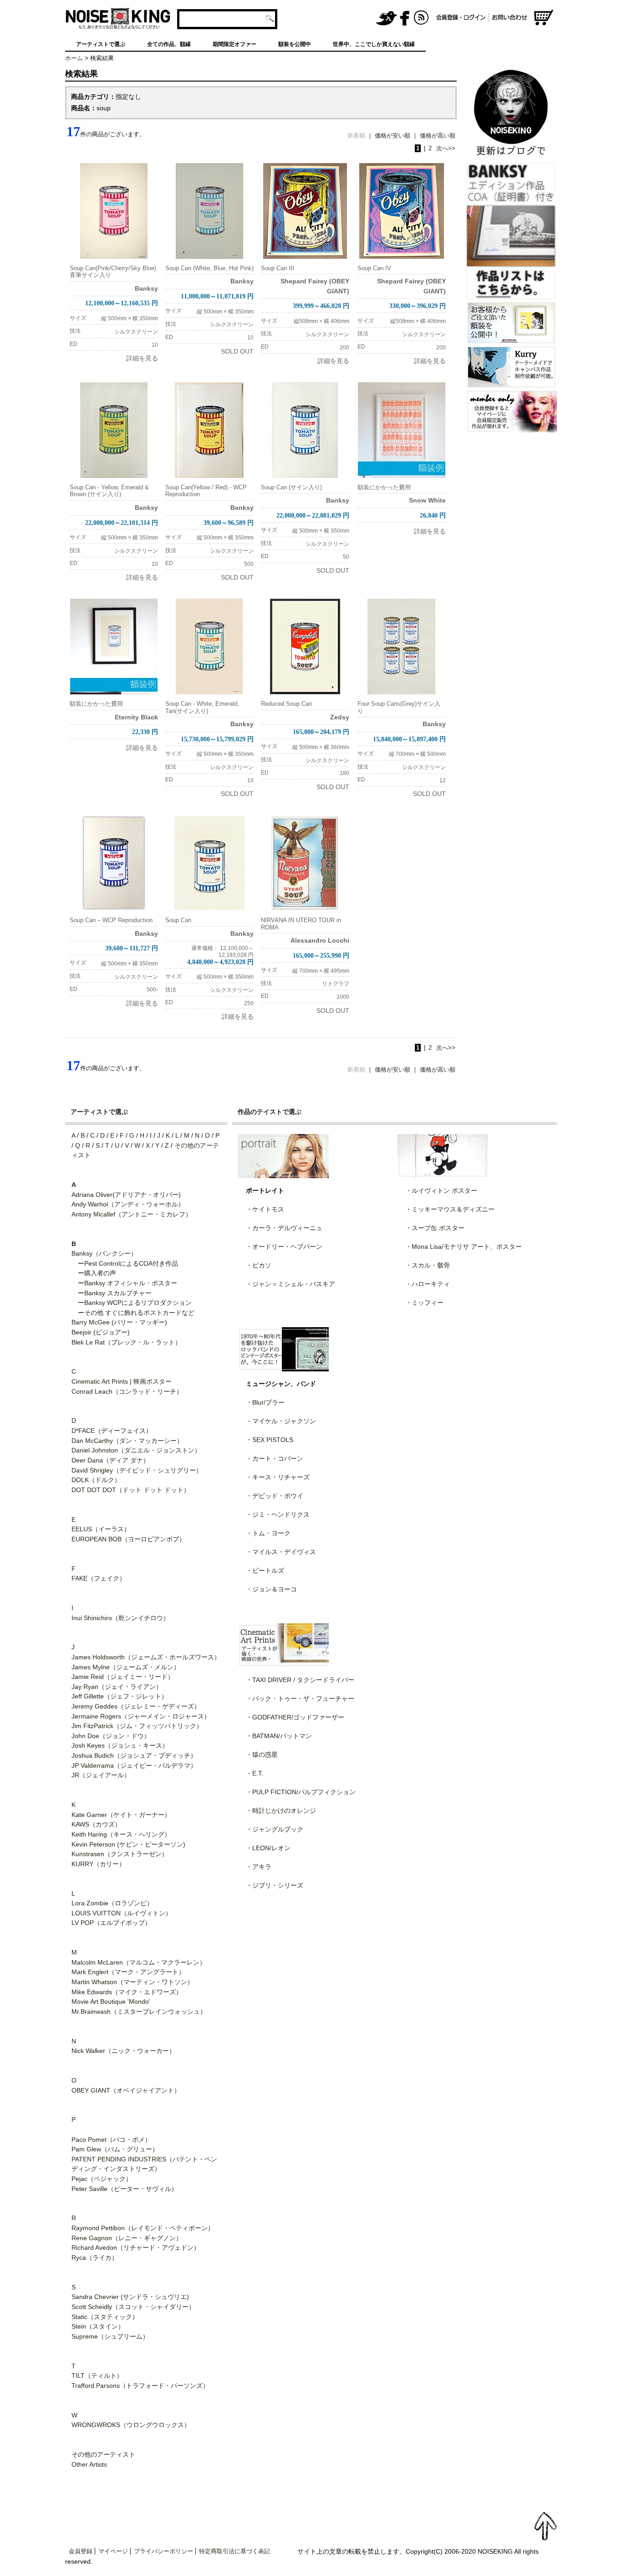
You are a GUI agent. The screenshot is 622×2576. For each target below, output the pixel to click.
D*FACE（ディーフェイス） (112, 1431)
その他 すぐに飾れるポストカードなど (139, 1313)
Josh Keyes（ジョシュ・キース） (120, 1745)
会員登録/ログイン (461, 18)
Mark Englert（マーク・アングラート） (128, 1972)
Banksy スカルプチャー (118, 1293)
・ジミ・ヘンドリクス (278, 1514)
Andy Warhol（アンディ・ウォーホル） (128, 1204)
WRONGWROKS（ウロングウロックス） (131, 2425)
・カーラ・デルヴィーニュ (284, 1228)
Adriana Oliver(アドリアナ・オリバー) (126, 1195)
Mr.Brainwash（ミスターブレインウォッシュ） (139, 2012)
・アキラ (259, 1867)
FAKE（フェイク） (99, 1578)
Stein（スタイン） (98, 2326)
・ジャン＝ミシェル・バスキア (291, 1284)
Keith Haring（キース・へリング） (121, 1834)
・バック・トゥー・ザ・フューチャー (300, 1699)
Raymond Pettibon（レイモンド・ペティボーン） (143, 2228)
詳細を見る (142, 358)
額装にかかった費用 (384, 487)
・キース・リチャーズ (278, 1477)
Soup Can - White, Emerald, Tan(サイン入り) (202, 707)
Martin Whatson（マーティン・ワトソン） (133, 1982)
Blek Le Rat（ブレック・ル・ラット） (126, 1342)
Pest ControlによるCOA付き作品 (131, 1263)
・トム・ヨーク (268, 1533)
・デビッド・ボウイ (275, 1496)
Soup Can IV (374, 268)
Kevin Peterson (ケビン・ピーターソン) (128, 1844)
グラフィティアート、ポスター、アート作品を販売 (118, 18)
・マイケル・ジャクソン (281, 1421)
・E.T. (255, 1773)
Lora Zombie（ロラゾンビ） (112, 1903)
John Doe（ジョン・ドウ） (111, 1736)
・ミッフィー (424, 1303)
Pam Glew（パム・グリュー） (115, 2149)
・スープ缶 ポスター (435, 1228)
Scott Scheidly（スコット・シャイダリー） (133, 2307)
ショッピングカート (544, 18)
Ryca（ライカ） (95, 2258)
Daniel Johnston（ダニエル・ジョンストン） (136, 1450)
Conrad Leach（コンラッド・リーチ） (127, 1391)
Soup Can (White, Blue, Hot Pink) (209, 268)
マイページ (113, 2551)
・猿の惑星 (262, 1755)
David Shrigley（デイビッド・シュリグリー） (137, 1470)
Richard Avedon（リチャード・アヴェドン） (136, 2248)
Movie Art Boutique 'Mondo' (111, 2001)
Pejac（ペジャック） (102, 2179)
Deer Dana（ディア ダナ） (110, 1460)
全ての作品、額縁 (169, 44)
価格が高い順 (438, 136)
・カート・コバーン (275, 1458)
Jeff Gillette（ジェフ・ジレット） (120, 1696)
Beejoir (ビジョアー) (101, 1332)
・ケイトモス (265, 1209)
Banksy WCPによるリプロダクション (138, 1303)
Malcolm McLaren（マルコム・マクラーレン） (139, 1962)
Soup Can (178, 920)
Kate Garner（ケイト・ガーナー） (121, 1815)
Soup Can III (278, 268)
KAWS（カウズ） (96, 1824)
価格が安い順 (393, 136)
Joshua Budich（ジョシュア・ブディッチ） (134, 1755)
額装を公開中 (295, 44)
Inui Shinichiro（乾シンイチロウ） (120, 1618)
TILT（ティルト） (97, 2376)
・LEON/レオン (268, 1848)
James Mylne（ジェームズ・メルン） (126, 1667)
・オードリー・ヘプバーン (284, 1247)
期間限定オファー (235, 44)
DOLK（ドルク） (96, 1480)
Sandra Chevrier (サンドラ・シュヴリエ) (130, 2297)
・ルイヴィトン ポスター (441, 1191)
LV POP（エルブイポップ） (111, 1923)
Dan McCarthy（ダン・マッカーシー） (127, 1441)
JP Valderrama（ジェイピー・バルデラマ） (134, 1765)
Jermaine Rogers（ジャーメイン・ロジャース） (141, 1716)
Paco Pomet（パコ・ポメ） (111, 2140)
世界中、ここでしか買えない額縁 (374, 44)
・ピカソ (259, 1265)
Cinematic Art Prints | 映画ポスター (122, 1381)
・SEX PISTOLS (270, 1440)
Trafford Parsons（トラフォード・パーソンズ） (140, 2386)
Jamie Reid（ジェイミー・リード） (123, 1677)
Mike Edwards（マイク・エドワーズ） (127, 1992)
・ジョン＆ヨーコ (271, 1589)
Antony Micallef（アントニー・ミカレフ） (132, 1214)
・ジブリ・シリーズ (275, 1885)
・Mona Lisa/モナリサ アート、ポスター (464, 1247)
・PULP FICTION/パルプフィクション (301, 1792)
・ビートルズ (265, 1570)
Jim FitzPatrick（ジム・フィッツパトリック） (137, 1726)
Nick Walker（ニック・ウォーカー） (123, 2051)
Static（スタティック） (105, 2317)
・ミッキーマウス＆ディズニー (450, 1209)
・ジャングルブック (275, 1829)
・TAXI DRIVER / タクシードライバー (300, 1680)
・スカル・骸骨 (428, 1265)
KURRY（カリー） (98, 1864)
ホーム (74, 58)
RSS (422, 18)
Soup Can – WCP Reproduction (111, 920)
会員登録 (81, 2551)
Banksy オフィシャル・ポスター (131, 1283)
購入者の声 (100, 1273)
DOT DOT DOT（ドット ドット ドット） (131, 1490)
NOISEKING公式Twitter (387, 18)
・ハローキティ (428, 1284)
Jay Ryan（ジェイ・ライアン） (117, 1687)
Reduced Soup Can (286, 704)
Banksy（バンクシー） (104, 1253)
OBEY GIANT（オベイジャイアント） (126, 2090)
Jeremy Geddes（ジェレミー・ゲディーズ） (136, 1706)
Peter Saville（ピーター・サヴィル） (125, 2189)
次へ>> (446, 148)
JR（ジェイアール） (101, 1775)
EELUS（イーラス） (101, 1529)
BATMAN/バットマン (282, 1736)
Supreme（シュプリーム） (110, 2336)
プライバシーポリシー (163, 2551)
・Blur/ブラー (265, 1402)
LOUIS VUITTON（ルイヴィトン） (122, 1913)
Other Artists (89, 2464)
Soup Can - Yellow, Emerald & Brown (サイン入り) (109, 491)
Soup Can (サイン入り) (291, 487)
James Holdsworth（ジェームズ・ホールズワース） (146, 1657)
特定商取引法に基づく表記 (235, 2551)
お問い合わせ (511, 18)
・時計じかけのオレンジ (281, 1811)
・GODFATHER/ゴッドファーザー (295, 1717)
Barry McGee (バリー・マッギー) (119, 1322)
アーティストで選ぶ (101, 44)
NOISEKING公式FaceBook (405, 18)
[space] (326, 18)
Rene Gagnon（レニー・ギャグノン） (127, 2238)
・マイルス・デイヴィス (281, 1552)
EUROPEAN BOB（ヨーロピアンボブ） (128, 1539)
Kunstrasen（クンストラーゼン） (120, 1854)
